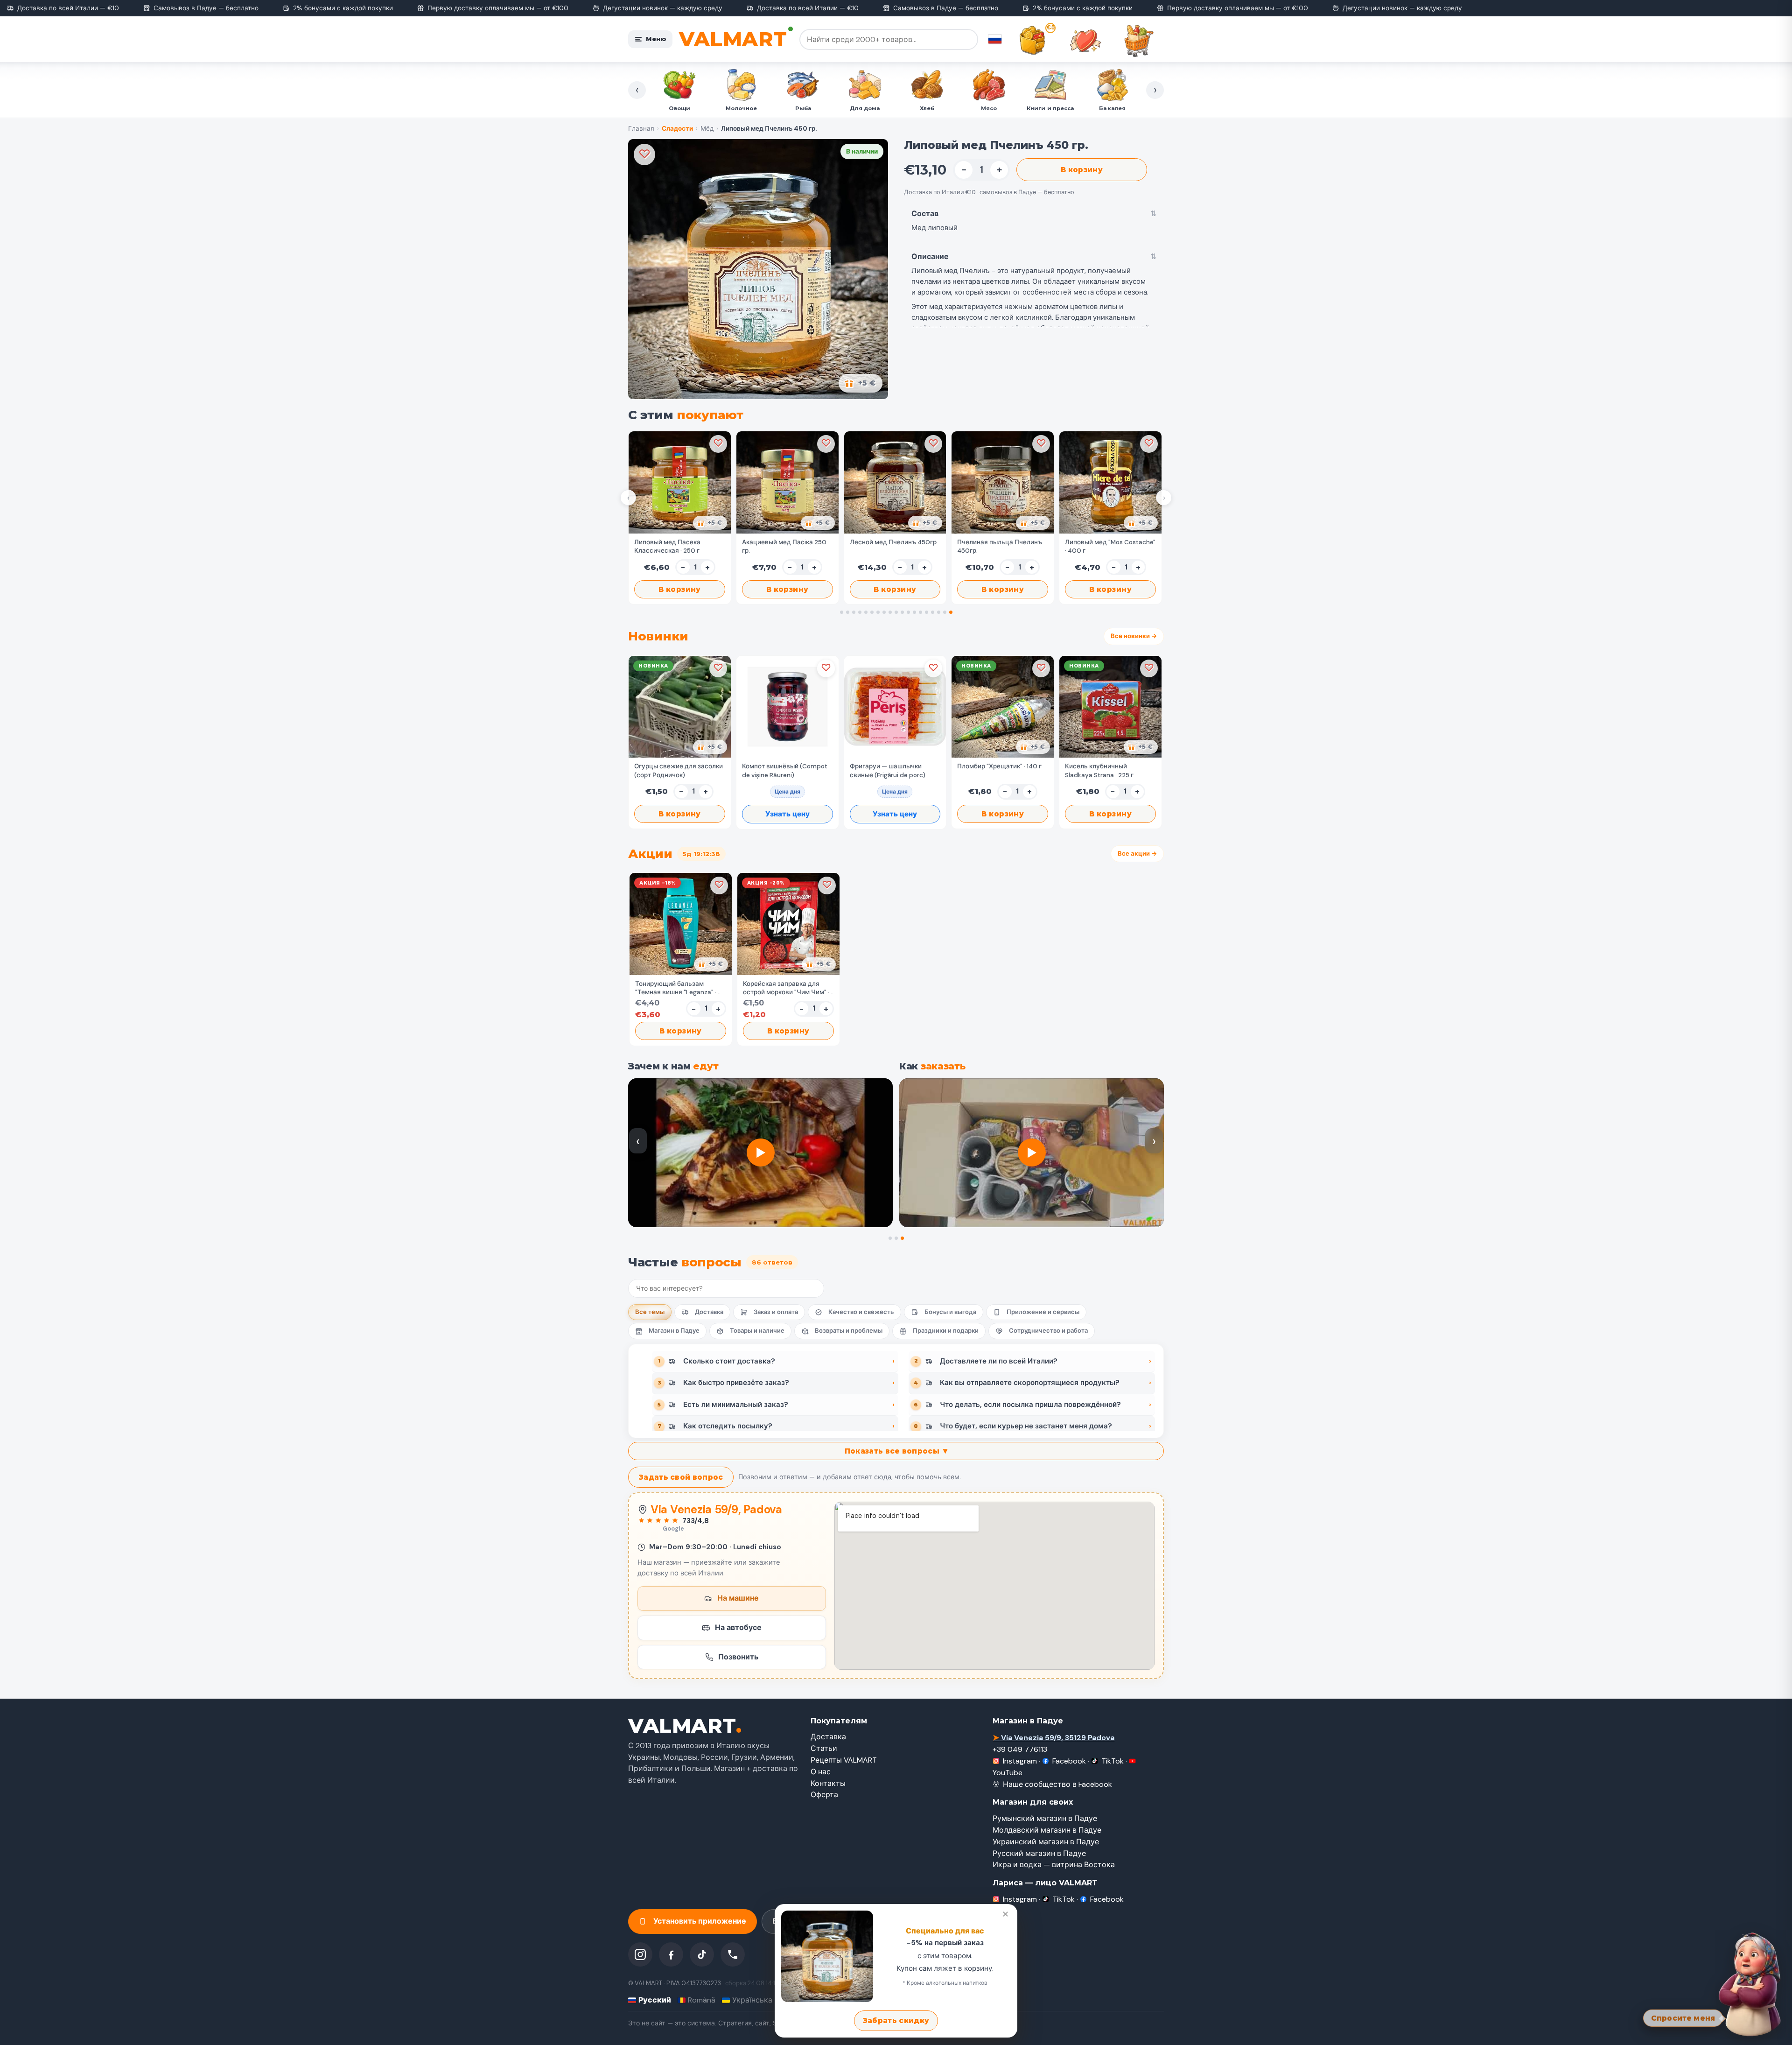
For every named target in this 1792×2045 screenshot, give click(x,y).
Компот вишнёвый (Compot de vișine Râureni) (785, 770)
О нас (821, 1772)
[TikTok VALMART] (702, 1954)
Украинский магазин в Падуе (1046, 1842)
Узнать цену (787, 814)
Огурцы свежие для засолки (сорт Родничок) (679, 770)
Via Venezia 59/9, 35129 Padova (1053, 1738)
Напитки (1050, 108)
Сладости (988, 108)
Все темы (650, 1312)
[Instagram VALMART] (640, 1954)
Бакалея (927, 108)
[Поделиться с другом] (710, 523)
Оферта (824, 1795)
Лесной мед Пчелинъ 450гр (893, 542)
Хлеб (741, 108)
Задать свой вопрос (681, 1477)
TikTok (1113, 1761)
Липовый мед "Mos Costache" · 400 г (1110, 546)
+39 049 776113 (1020, 1749)
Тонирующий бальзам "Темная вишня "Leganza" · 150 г (676, 988)
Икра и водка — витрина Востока (1054, 1865)
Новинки (1112, 108)
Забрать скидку (896, 2020)
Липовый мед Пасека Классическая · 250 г (667, 546)
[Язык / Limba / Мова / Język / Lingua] (995, 39)
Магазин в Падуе (674, 1331)
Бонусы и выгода (950, 1312)
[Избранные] (1085, 41)
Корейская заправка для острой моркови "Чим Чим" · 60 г (786, 988)
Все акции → (1137, 854)
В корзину (1082, 170)
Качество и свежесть (861, 1312)
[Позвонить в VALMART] (733, 1954)
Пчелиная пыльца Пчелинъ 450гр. (1000, 546)
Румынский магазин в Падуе (1045, 1818)
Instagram (1020, 1761)
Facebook (1069, 1761)
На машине (738, 1598)
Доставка (709, 1312)
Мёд (707, 129)
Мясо (803, 108)
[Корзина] (1139, 41)
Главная (641, 129)
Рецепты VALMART (844, 1760)
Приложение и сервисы (1043, 1312)
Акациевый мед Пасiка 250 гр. (784, 546)
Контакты (828, 1783)
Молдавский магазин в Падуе (1047, 1830)
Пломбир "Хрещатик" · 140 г (999, 766)
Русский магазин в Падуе (1039, 1853)
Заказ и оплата (776, 1312)
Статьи (824, 1748)
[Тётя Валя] (1751, 1982)
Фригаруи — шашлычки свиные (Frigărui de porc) (888, 770)
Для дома (679, 108)
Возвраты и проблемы (849, 1331)
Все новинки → (1134, 636)
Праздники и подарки (946, 1331)
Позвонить (738, 1656)
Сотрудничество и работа (1048, 1331)
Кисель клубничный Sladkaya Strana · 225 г (1099, 770)
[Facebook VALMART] (671, 1954)
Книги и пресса (865, 108)
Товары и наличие (757, 1331)
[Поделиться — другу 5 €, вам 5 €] (861, 383)
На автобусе (738, 1627)
